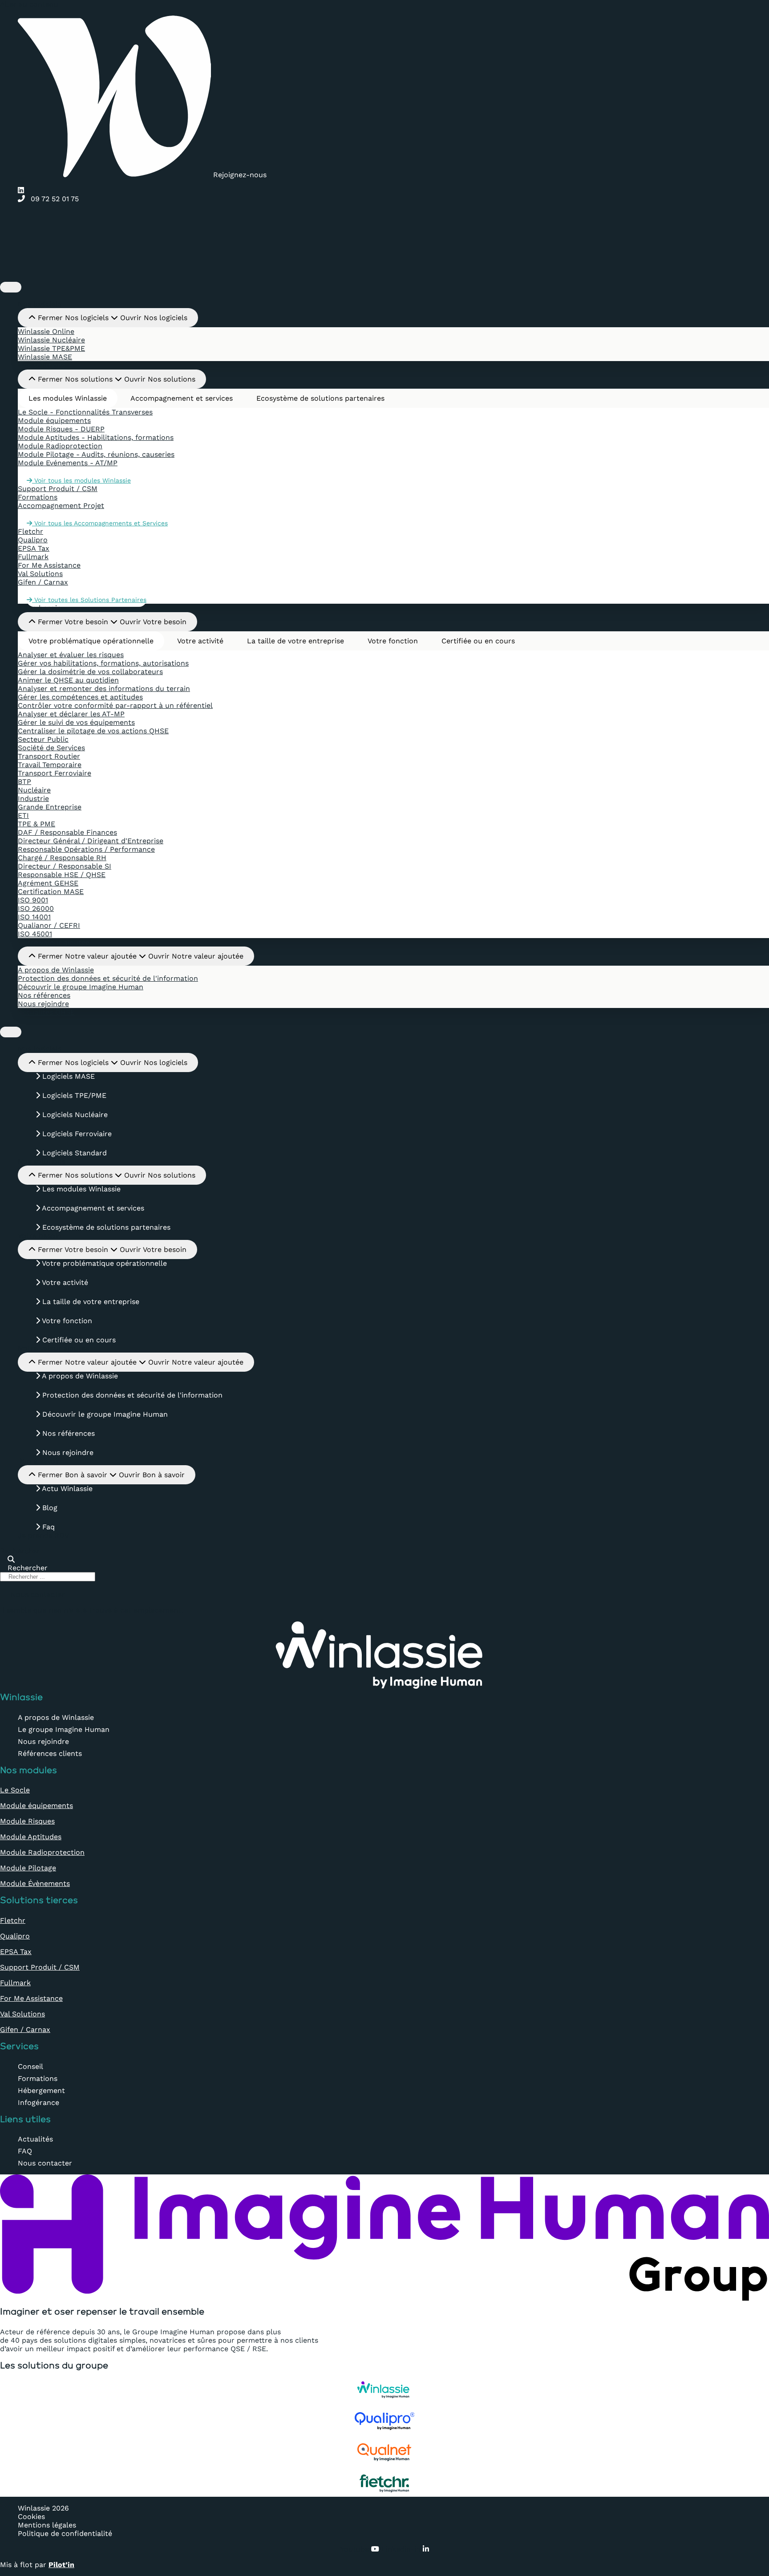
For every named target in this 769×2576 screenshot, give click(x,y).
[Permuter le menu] (11, 287)
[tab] (68, 398)
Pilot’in (61, 2565)
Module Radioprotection (42, 1852)
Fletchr (13, 1920)
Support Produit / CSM (40, 1967)
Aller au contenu (29, 4)
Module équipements (36, 1806)
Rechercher (20, 1551)
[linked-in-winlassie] (23, 190)
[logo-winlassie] (384, 276)
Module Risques (27, 1821)
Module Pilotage (28, 1868)
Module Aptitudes (31, 1837)
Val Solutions (22, 2014)
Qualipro (15, 1936)
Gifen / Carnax (25, 2030)
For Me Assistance (31, 1998)
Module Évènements (35, 1883)
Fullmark (15, 1983)
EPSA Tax (16, 1952)
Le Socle (15, 1790)
